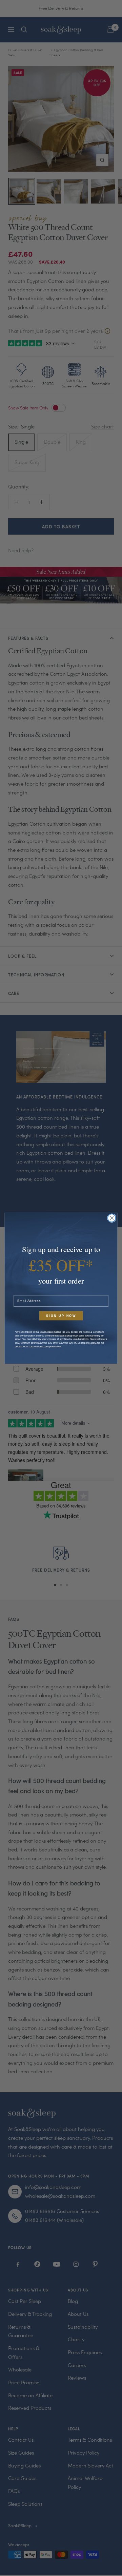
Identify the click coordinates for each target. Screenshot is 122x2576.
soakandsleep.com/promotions (44, 1346)
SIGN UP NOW (61, 1316)
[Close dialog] (112, 1218)
